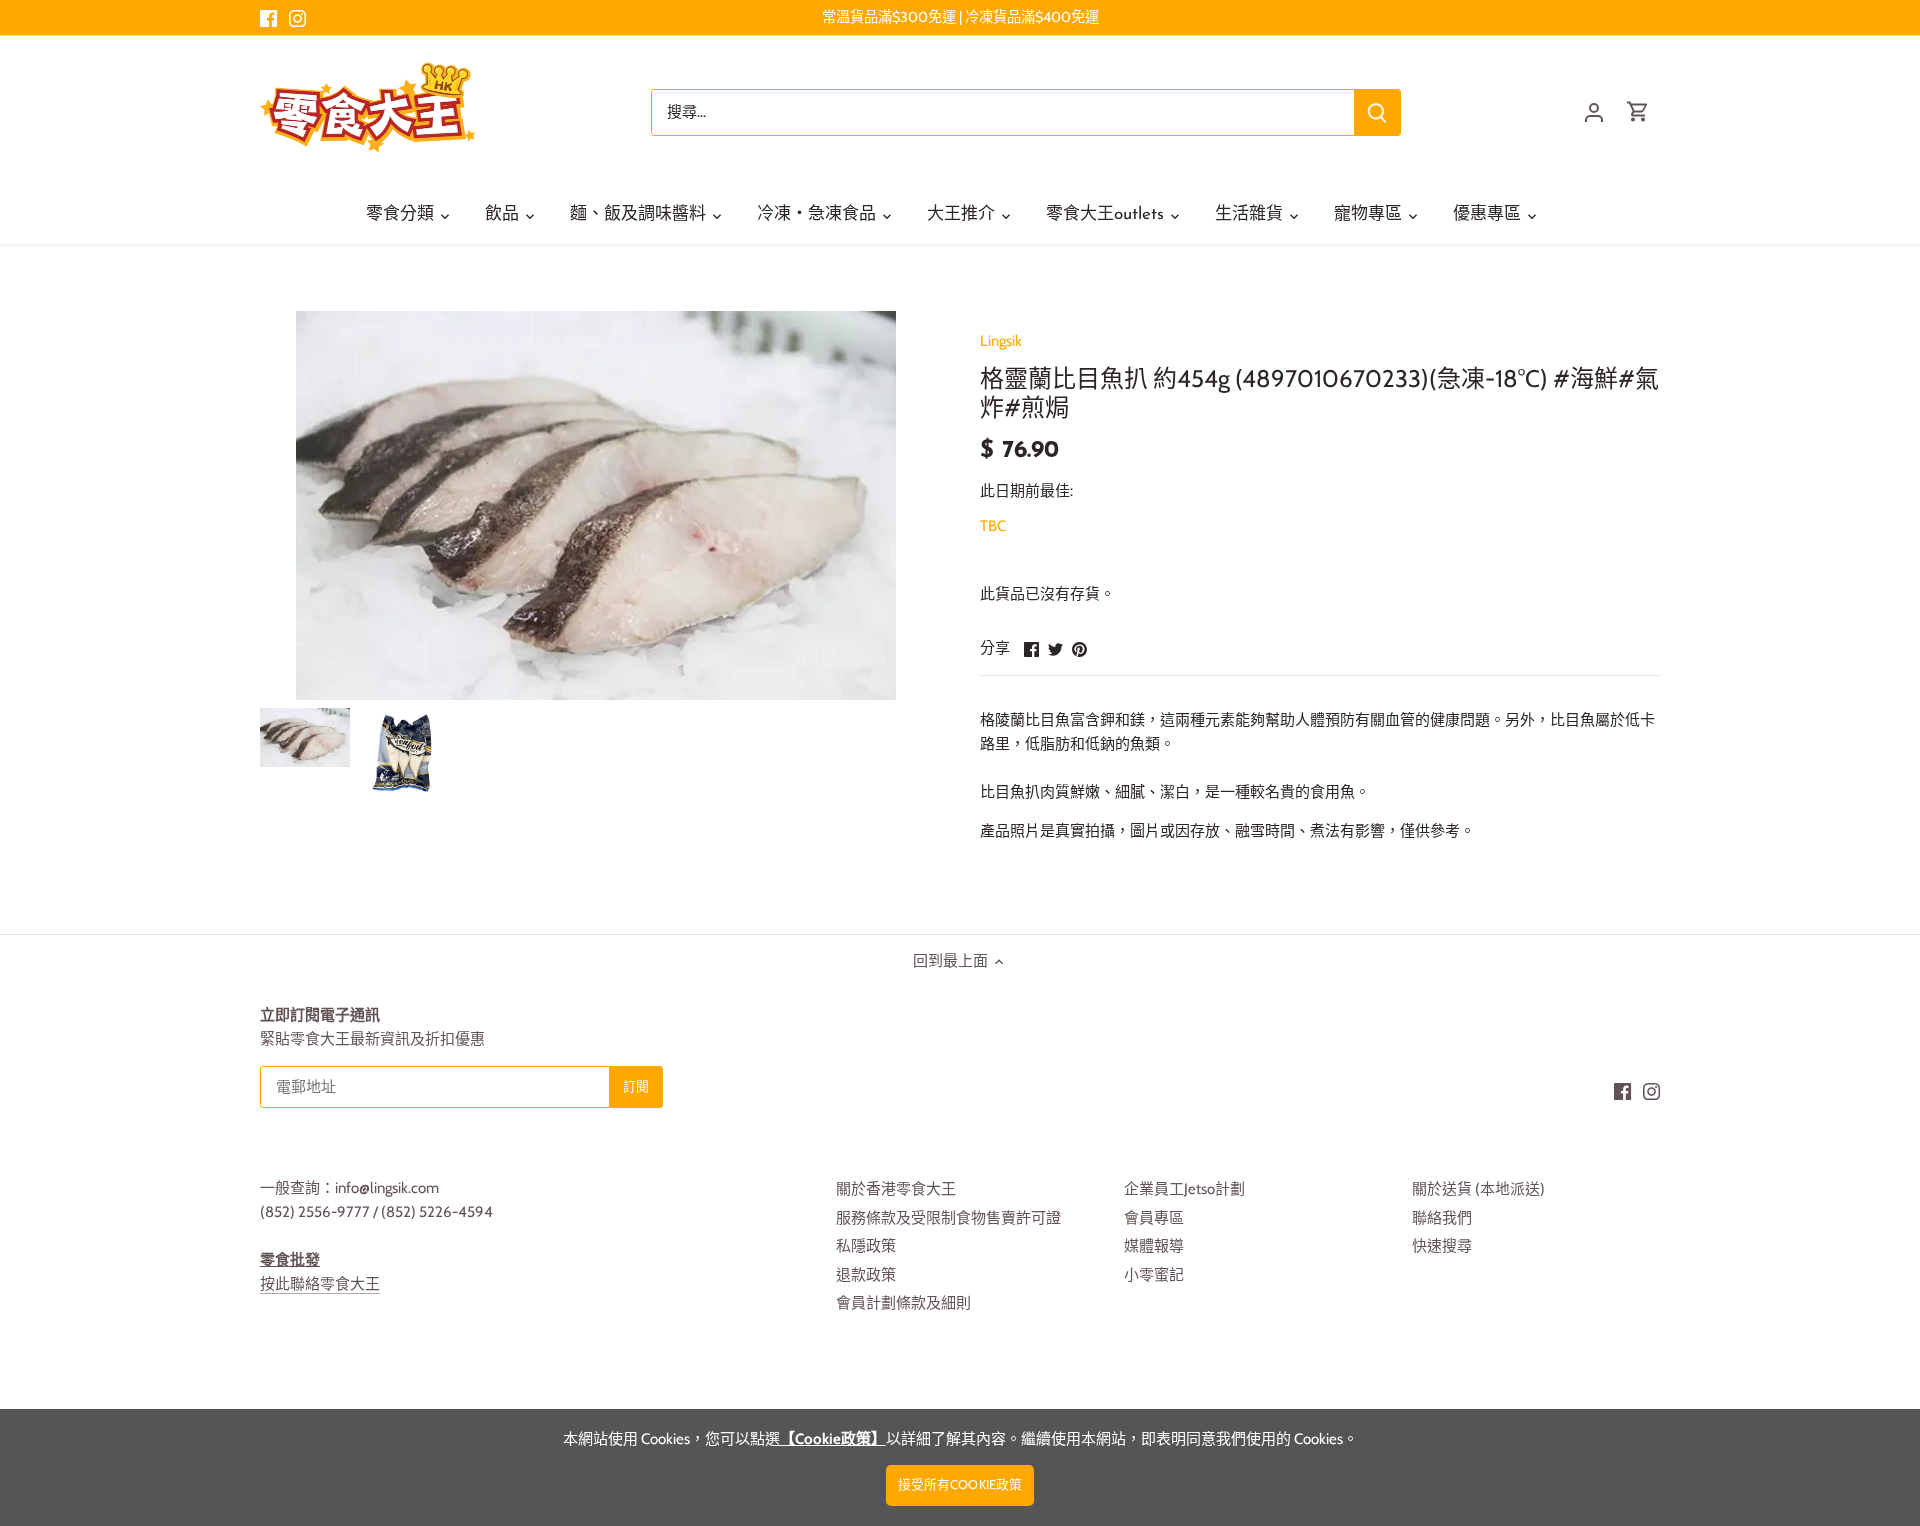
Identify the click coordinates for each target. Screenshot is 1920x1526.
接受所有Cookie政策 (960, 1484)
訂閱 (1806, 1366)
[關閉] (1852, 1224)
